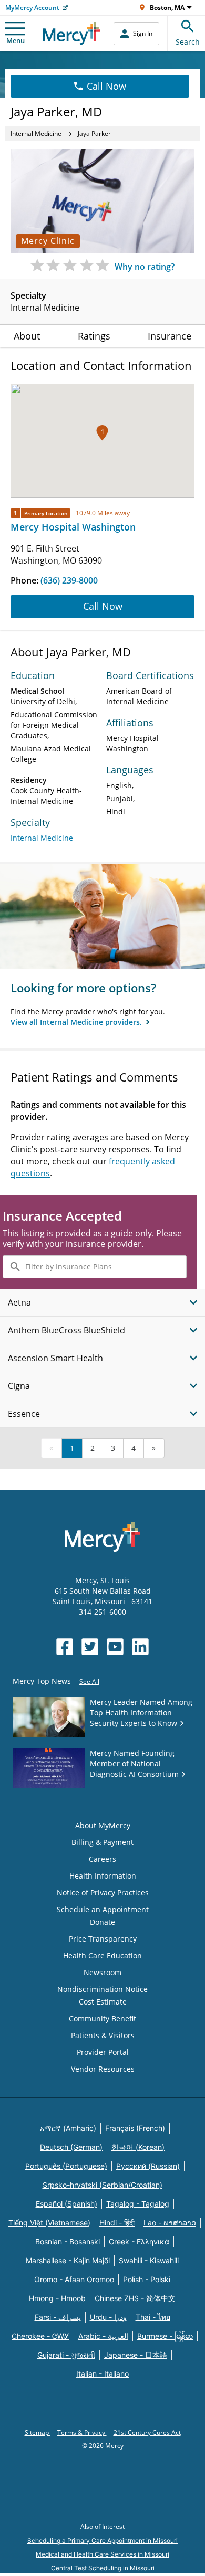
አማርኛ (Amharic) (68, 2128)
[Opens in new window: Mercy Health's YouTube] (115, 1647)
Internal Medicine (36, 134)
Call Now (106, 86)
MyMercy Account (32, 8)
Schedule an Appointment (103, 1909)
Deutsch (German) (71, 2147)
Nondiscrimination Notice (102, 1989)
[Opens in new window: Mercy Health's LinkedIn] (140, 1647)
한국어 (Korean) (138, 2147)
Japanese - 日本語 (136, 2355)
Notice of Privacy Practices (103, 1893)
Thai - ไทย (153, 2317)
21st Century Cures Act (147, 2432)
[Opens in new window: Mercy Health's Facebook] (65, 1647)
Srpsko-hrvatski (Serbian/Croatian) (102, 2185)
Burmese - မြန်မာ (165, 2336)
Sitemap (38, 2432)
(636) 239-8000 (69, 580)
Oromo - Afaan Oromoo (74, 2279)
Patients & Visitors (103, 2035)
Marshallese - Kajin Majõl (68, 2260)
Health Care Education (102, 1955)
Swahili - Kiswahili (149, 2260)
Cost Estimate (103, 2002)
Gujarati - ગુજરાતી (66, 2355)
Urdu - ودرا (108, 2317)
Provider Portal (103, 2052)
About (27, 336)
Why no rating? (145, 267)
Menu (16, 40)
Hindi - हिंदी (117, 2223)
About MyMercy (103, 1825)
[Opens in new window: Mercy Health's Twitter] (90, 1647)
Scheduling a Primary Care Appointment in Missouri (102, 2541)
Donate (102, 1922)
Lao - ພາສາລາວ (170, 2223)
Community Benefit (102, 2018)
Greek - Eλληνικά (139, 2241)
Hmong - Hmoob (57, 2298)
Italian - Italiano (102, 2374)
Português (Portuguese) (66, 2166)
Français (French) (135, 2128)
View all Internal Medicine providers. (77, 1022)
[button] (102, 433)
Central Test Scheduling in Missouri (103, 2568)
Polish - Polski (147, 2279)
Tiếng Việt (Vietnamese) (49, 2223)
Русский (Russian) (148, 2166)
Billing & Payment (102, 1842)
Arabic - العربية (103, 2336)
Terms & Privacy (82, 2432)
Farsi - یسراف (58, 2317)
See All (89, 1682)
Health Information (103, 1876)
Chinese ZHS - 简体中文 (135, 2298)
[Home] (72, 33)
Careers (102, 1859)
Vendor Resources (103, 2069)
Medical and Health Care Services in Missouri (102, 2554)
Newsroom (102, 1972)
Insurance (170, 336)
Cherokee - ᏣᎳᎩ (40, 2336)
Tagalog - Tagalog (138, 2204)
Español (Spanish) (66, 2204)
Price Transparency (103, 1939)
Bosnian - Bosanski (68, 2241)
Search (188, 42)
